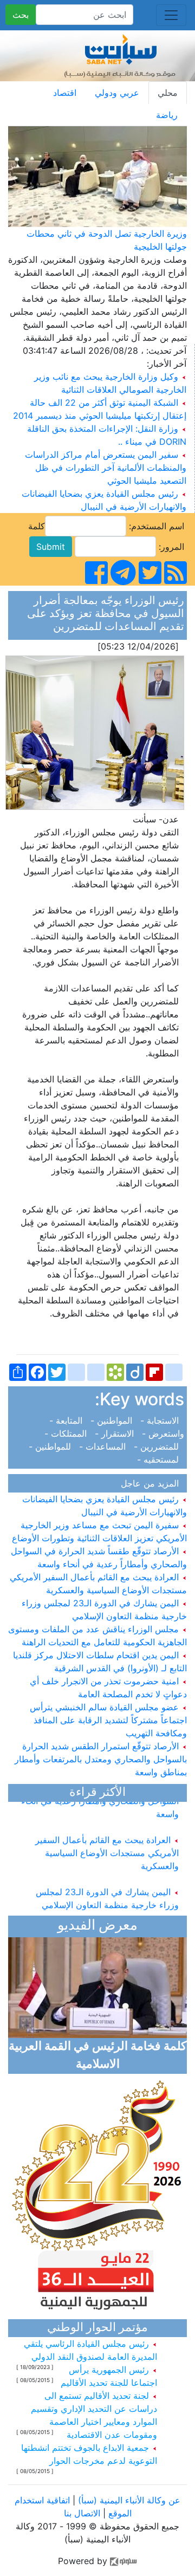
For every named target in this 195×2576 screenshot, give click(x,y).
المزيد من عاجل (152, 1483)
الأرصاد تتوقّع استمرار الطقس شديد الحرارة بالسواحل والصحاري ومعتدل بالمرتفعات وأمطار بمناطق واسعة (101, 1759)
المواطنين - (113, 1420)
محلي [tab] (168, 93)
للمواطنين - (53, 1446)
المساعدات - (104, 1446)
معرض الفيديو (97, 1926)
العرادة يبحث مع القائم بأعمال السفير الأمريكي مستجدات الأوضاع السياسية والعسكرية (107, 1846)
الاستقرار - (116, 1433)
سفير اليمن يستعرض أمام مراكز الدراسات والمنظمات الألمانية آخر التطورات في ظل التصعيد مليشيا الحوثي (106, 468)
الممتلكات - (68, 1433)
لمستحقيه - (161, 1459)
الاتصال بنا (82, 2513)
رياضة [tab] (167, 115)
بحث (21, 15)
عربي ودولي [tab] (117, 93)
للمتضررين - (158, 1446)
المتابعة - (67, 1420)
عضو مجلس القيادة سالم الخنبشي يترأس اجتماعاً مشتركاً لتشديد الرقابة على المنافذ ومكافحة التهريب (108, 1720)
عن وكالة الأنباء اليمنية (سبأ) (128, 2500)
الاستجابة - (161, 1420)
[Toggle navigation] (171, 15)
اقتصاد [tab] (65, 93)
